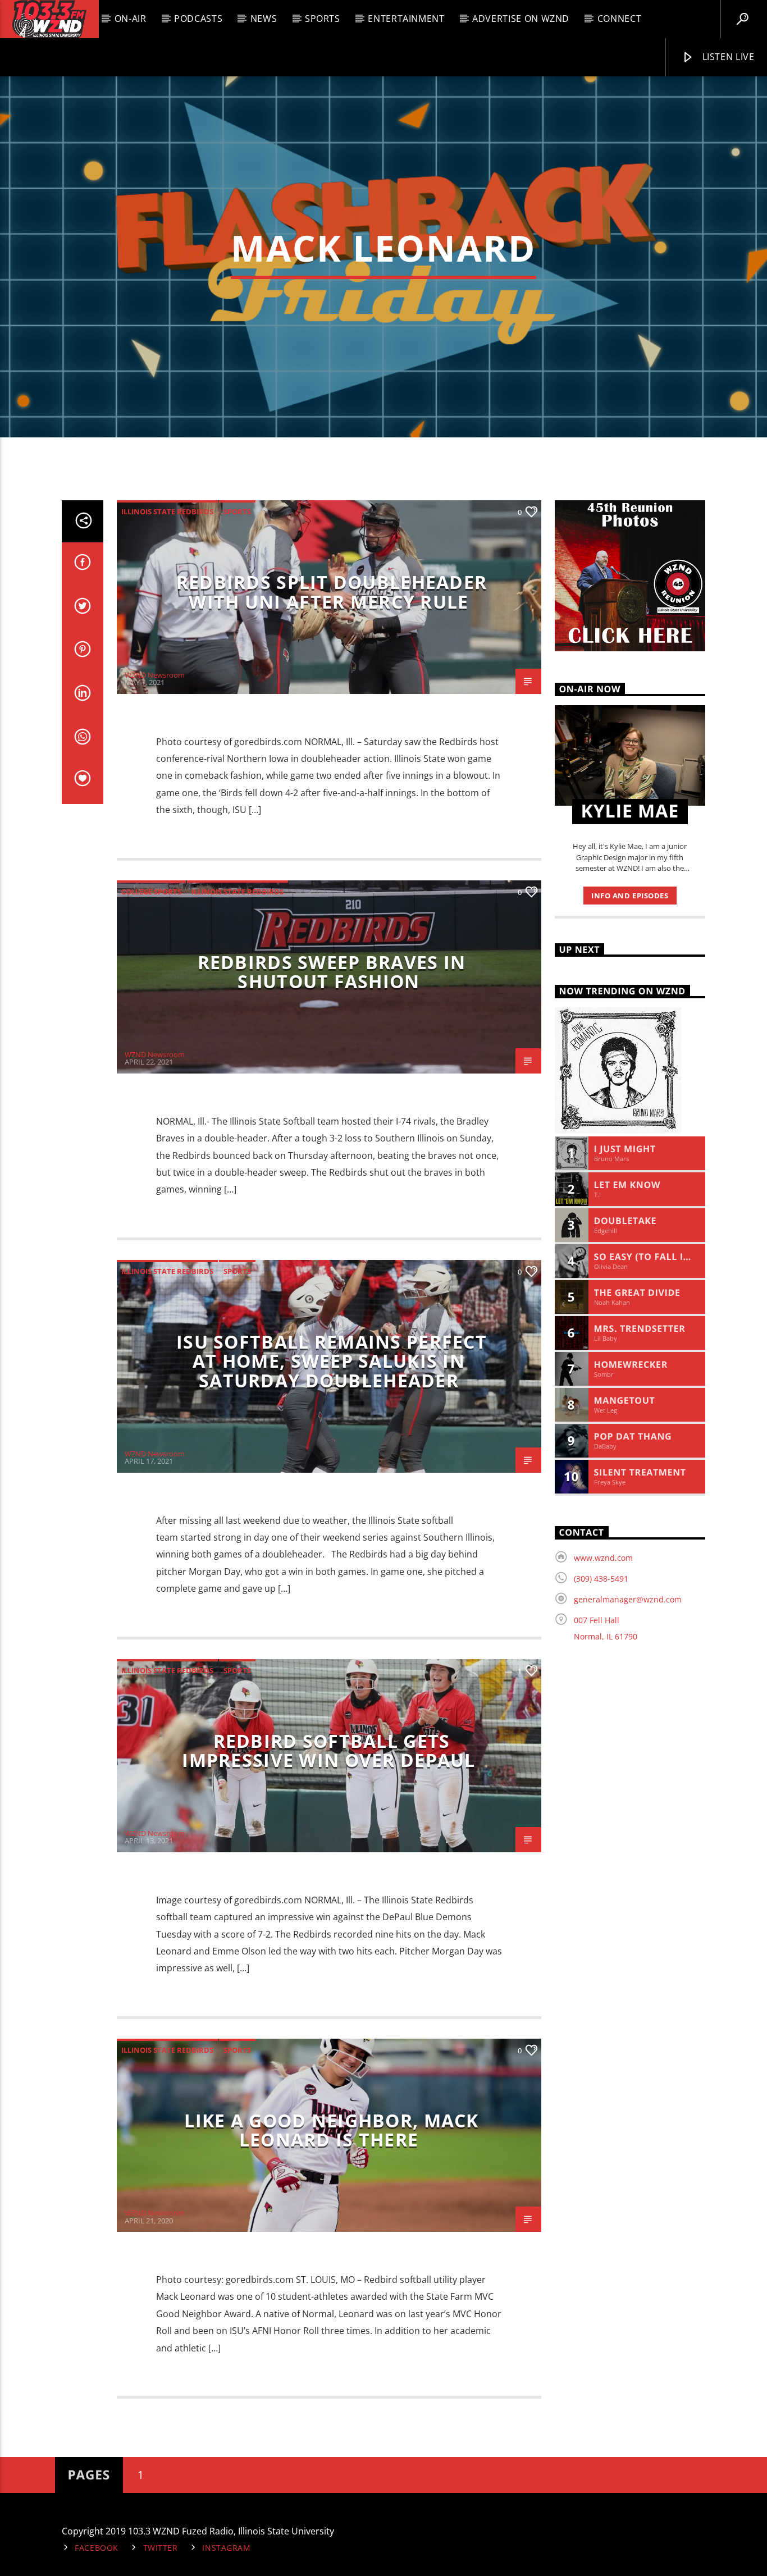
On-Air (131, 19)
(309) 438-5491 (601, 1579)
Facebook (97, 2548)
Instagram (226, 2548)
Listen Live (727, 57)
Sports (323, 19)
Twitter (161, 2548)
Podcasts (198, 19)
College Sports (151, 892)
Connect (619, 19)
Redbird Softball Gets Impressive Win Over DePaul (328, 1751)
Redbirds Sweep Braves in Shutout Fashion (332, 972)
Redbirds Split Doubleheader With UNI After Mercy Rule (332, 592)
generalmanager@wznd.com (628, 1599)
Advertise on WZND (521, 19)
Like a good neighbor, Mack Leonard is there (331, 2130)
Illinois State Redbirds (167, 511)
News (264, 19)
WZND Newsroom (155, 675)
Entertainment (406, 19)
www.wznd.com (603, 1558)
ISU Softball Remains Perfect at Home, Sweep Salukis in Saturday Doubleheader (332, 1361)
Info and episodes (630, 896)
